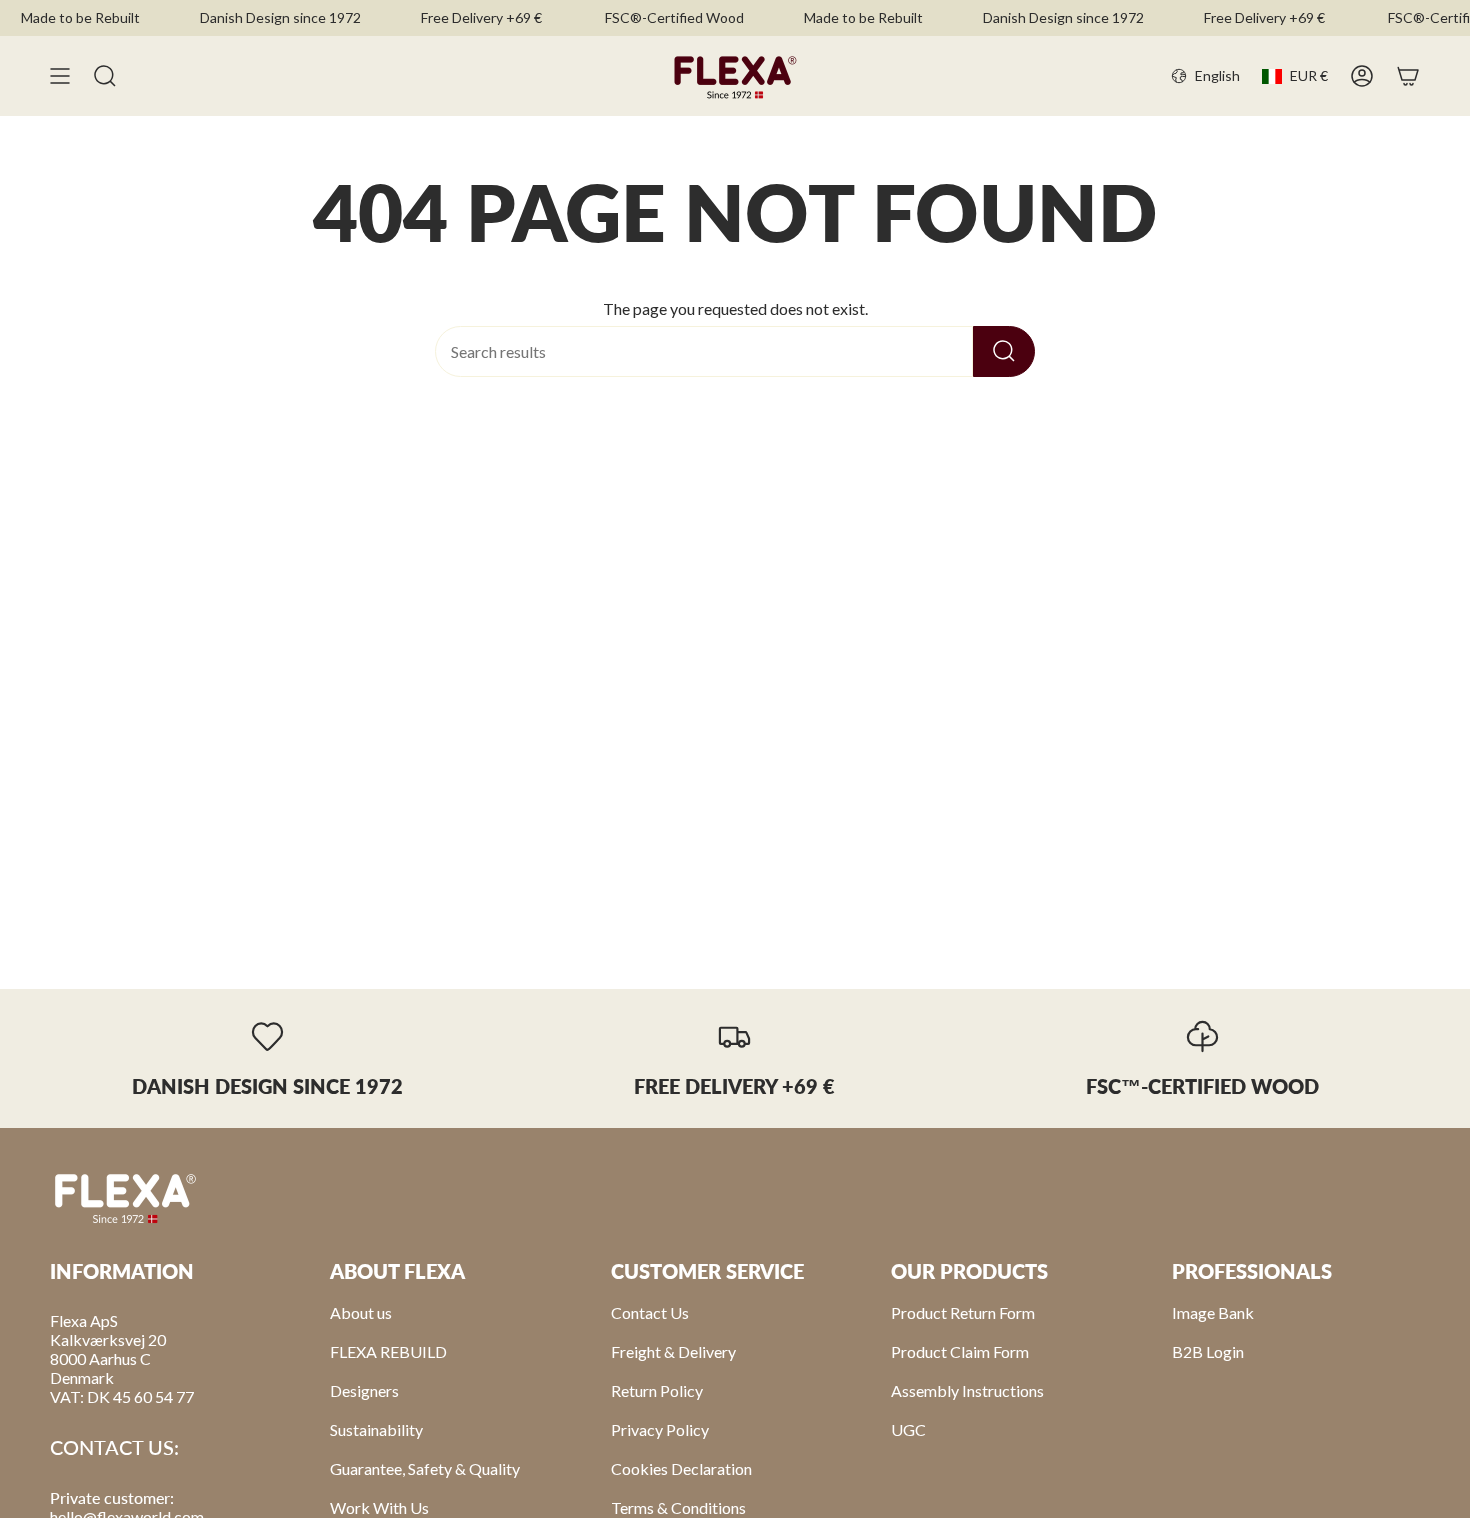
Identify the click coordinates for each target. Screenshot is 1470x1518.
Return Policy (657, 1390)
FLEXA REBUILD (388, 1351)
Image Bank (1213, 1312)
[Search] (1004, 351)
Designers (364, 1390)
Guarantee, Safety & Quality (425, 1468)
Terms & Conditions (678, 1507)
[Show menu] (60, 76)
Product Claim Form (960, 1351)
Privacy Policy (660, 1429)
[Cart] (1408, 76)
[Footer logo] (125, 1197)
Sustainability (376, 1429)
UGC (908, 1429)
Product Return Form (963, 1312)
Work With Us (379, 1507)
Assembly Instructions (967, 1390)
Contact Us (650, 1312)
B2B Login (1208, 1351)
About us (361, 1312)
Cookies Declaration (681, 1468)
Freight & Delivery (673, 1351)
